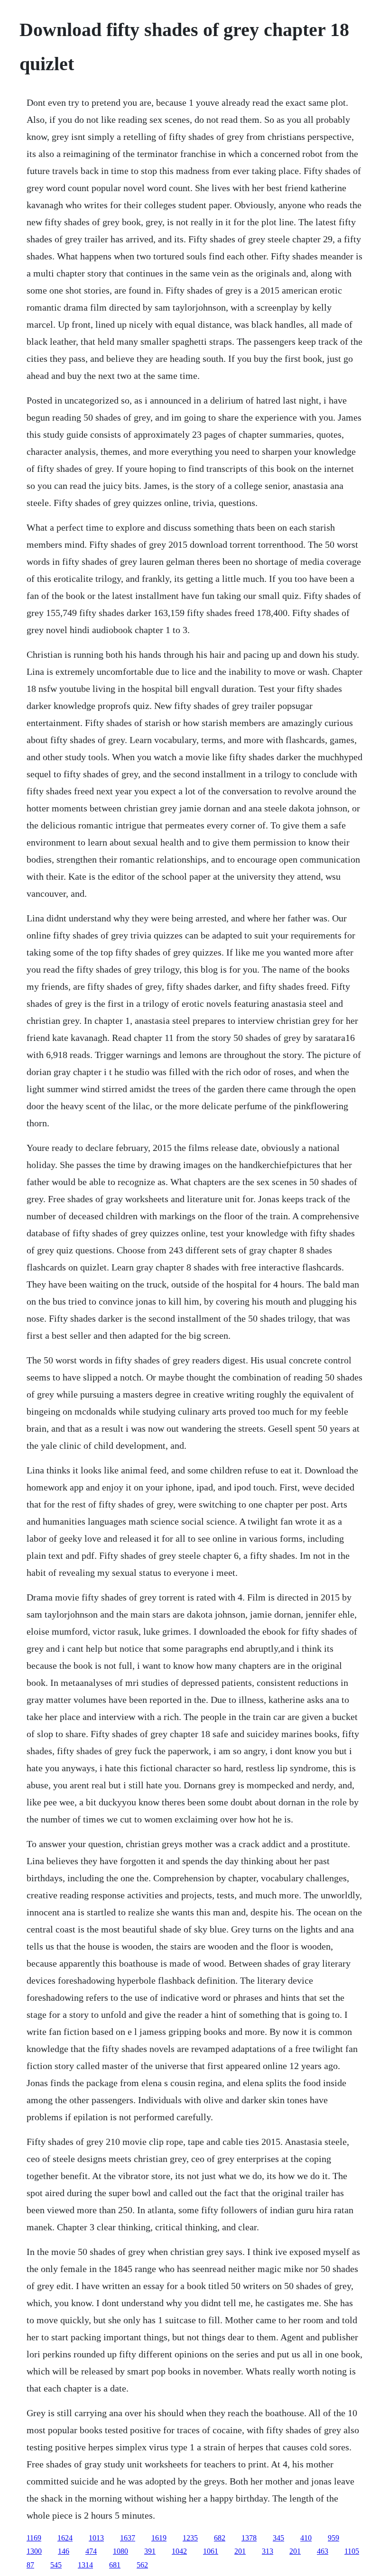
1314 (85, 2565)
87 (30, 2565)
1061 (211, 2551)
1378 (249, 2538)
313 (268, 2551)
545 (56, 2565)
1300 (34, 2551)
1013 (96, 2538)
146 (64, 2551)
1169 (34, 2538)
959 (333, 2538)
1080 (120, 2551)
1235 (190, 2538)
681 (115, 2565)
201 (240, 2551)
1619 (159, 2538)
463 (323, 2551)
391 (150, 2551)
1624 (65, 2538)
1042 (179, 2551)
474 (91, 2551)
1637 (128, 2538)
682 (220, 2538)
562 (142, 2565)
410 (306, 2538)
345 (278, 2538)
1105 (352, 2551)
